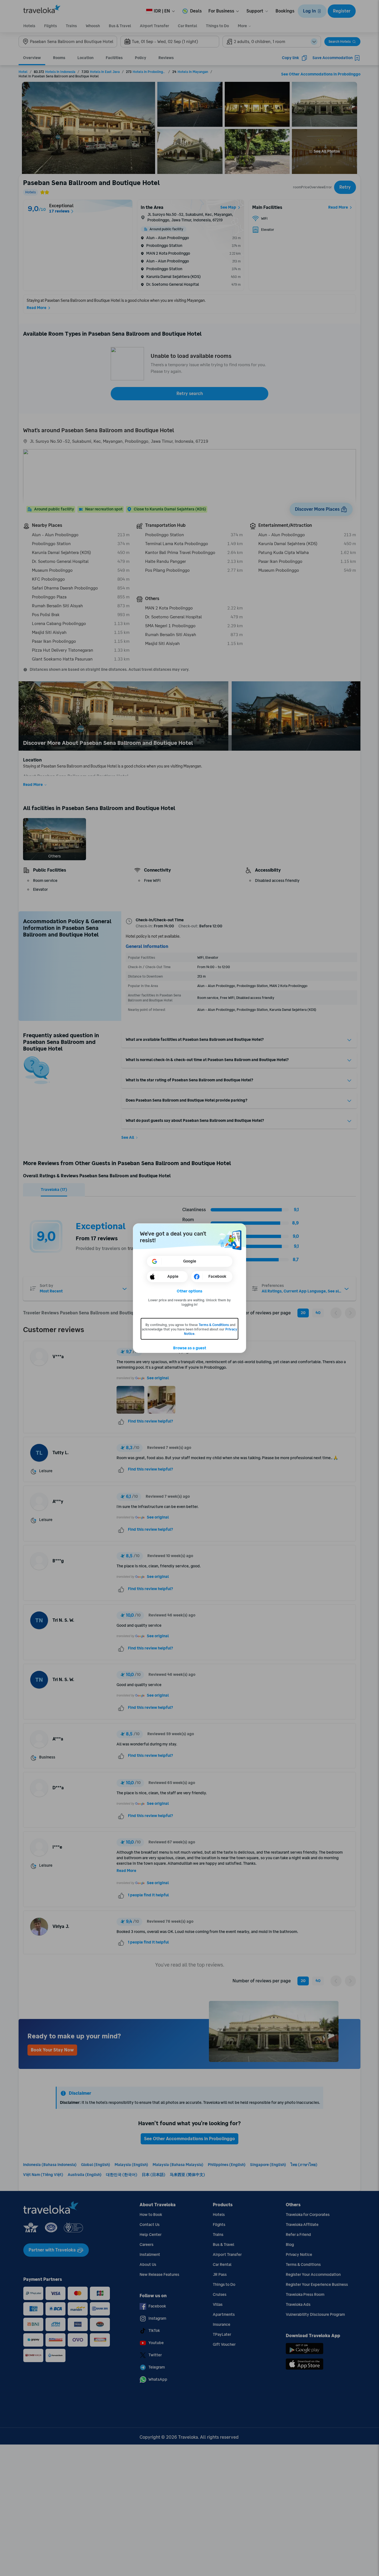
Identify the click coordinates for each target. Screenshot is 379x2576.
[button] (190, 1291)
